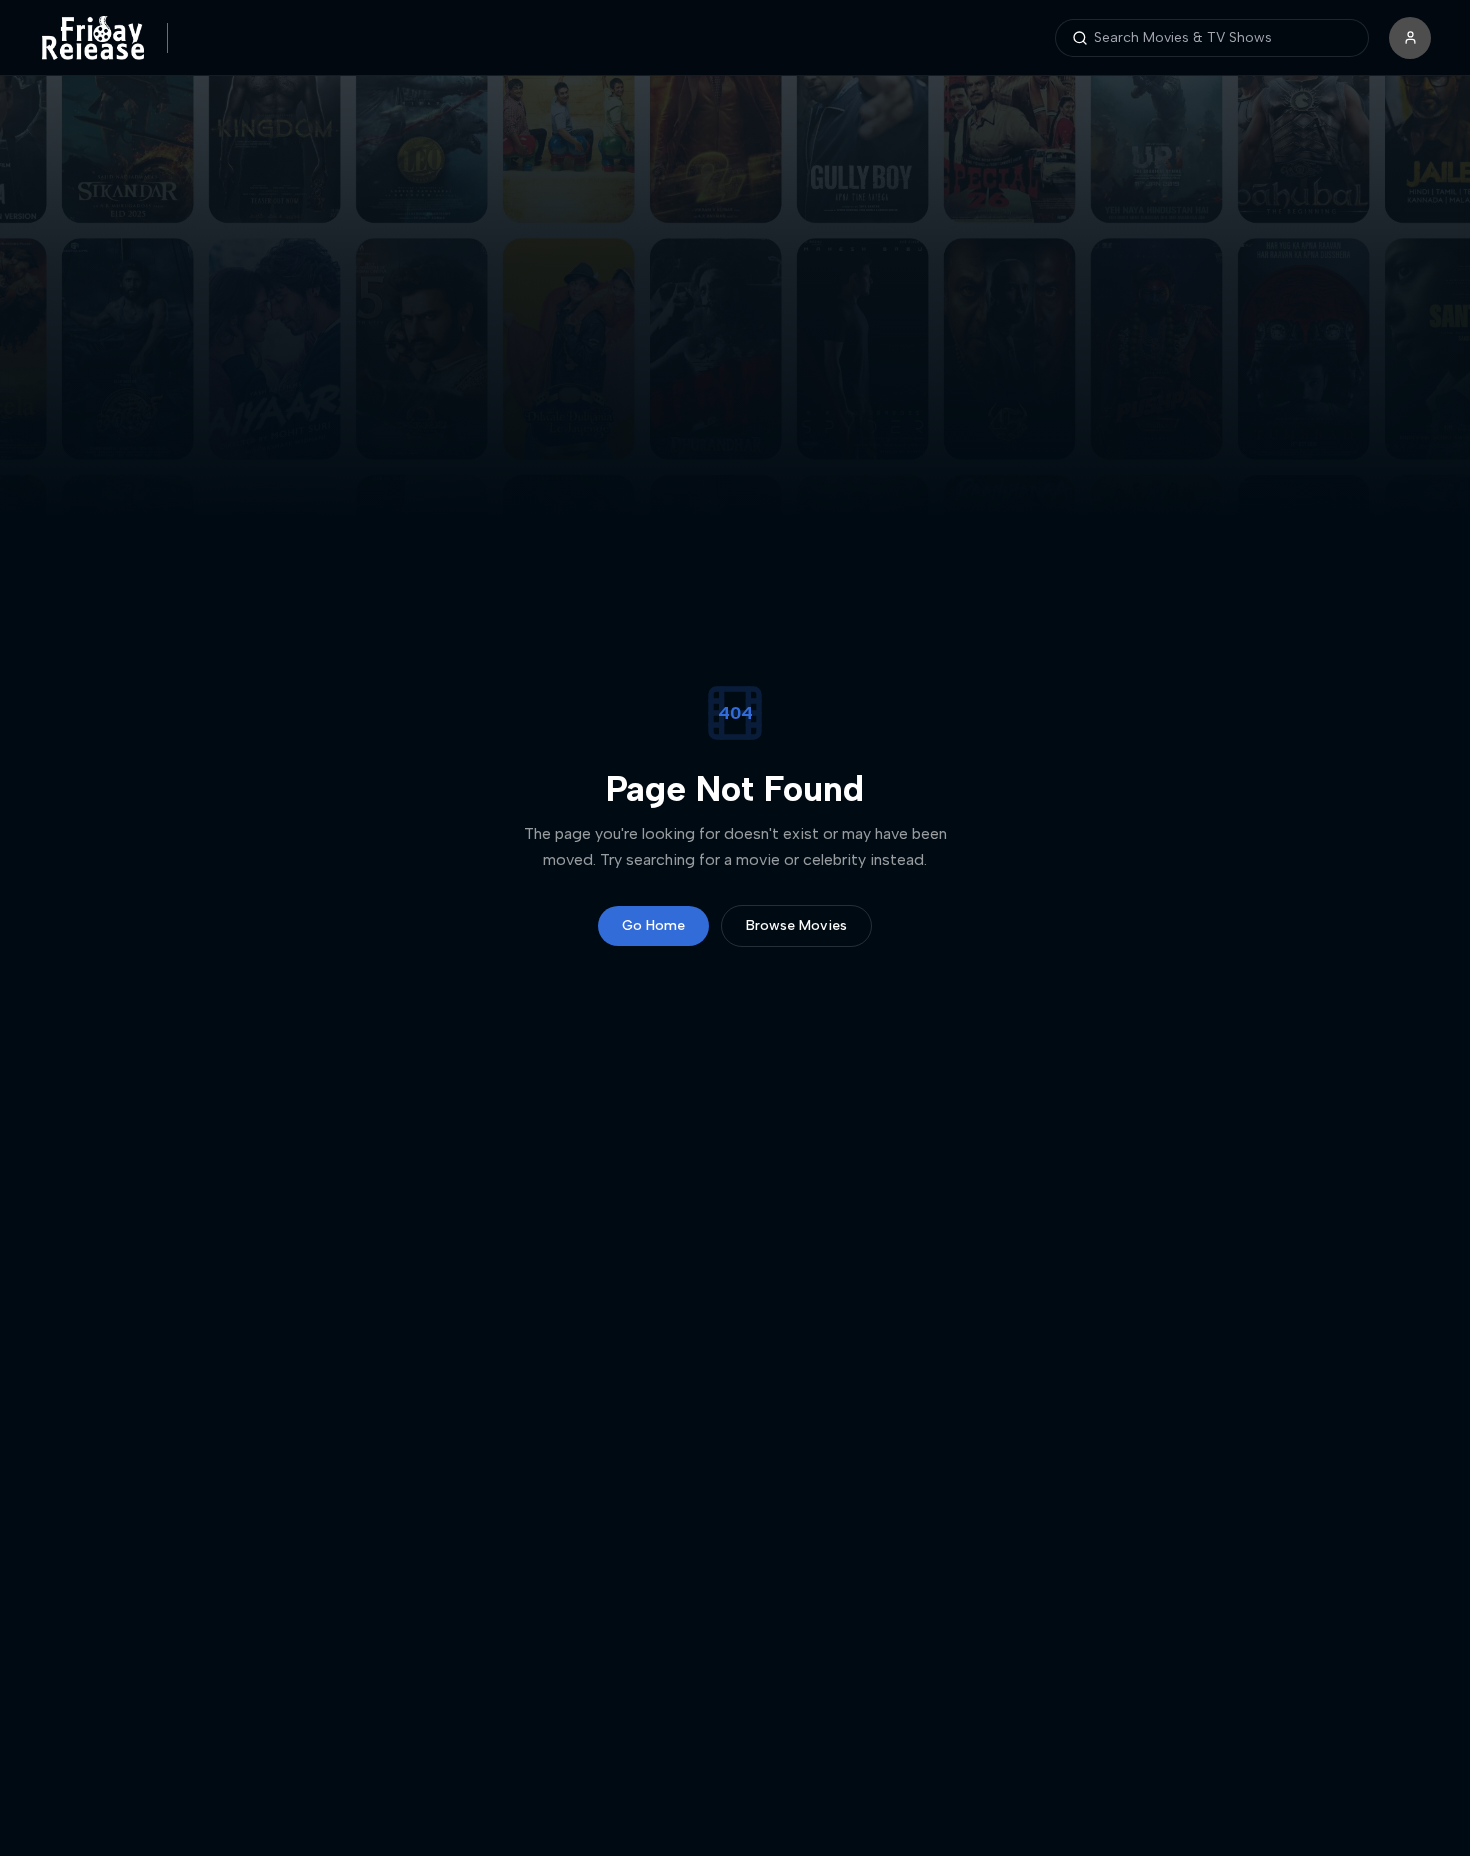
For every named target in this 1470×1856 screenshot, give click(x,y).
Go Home (653, 925)
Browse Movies (796, 925)
